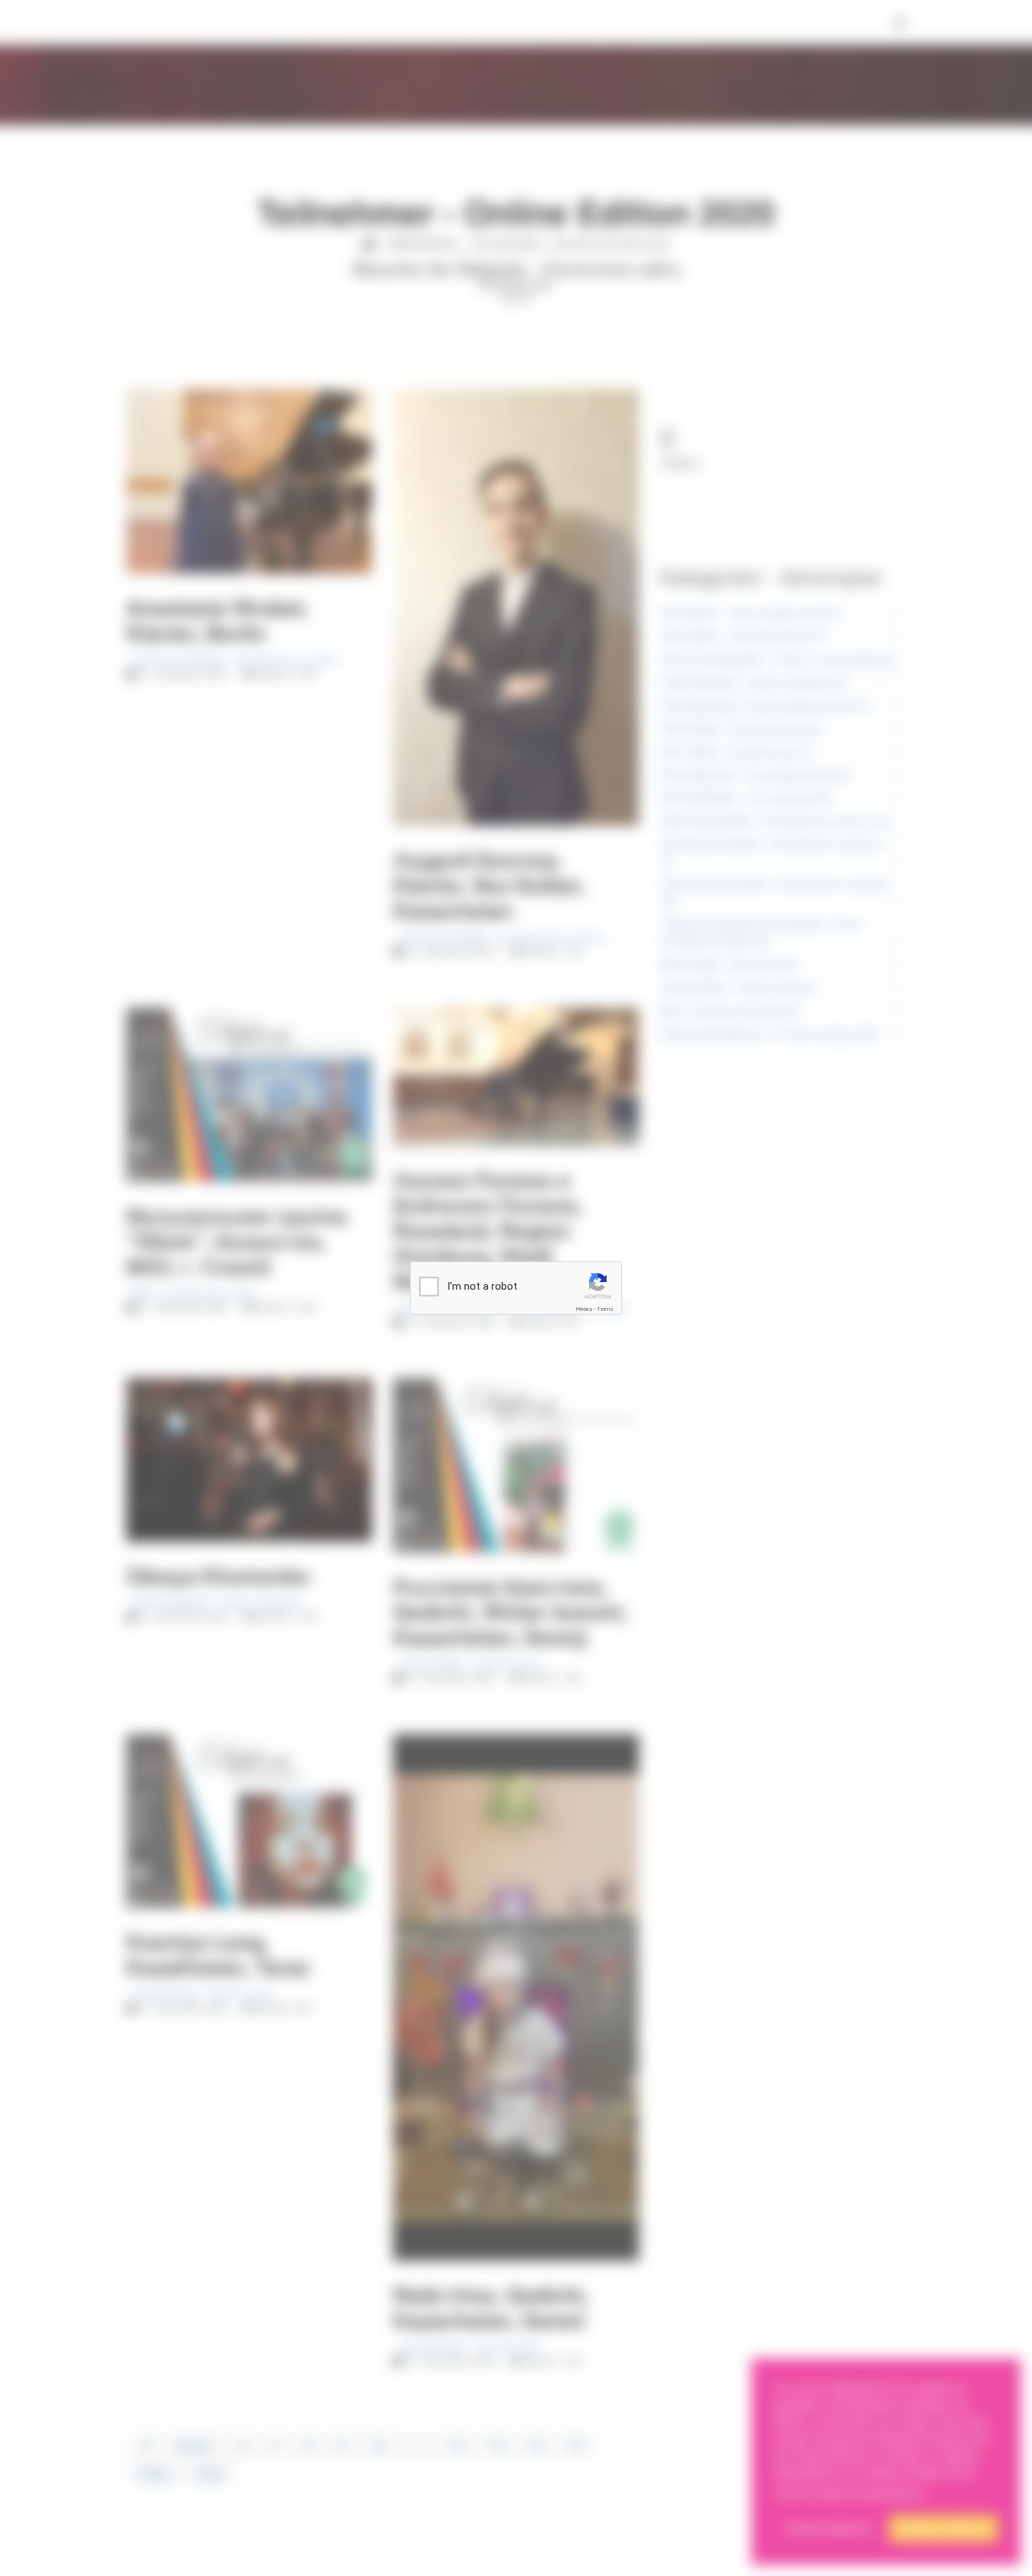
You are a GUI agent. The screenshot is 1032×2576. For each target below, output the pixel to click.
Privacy (584, 1309)
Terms (605, 1309)
